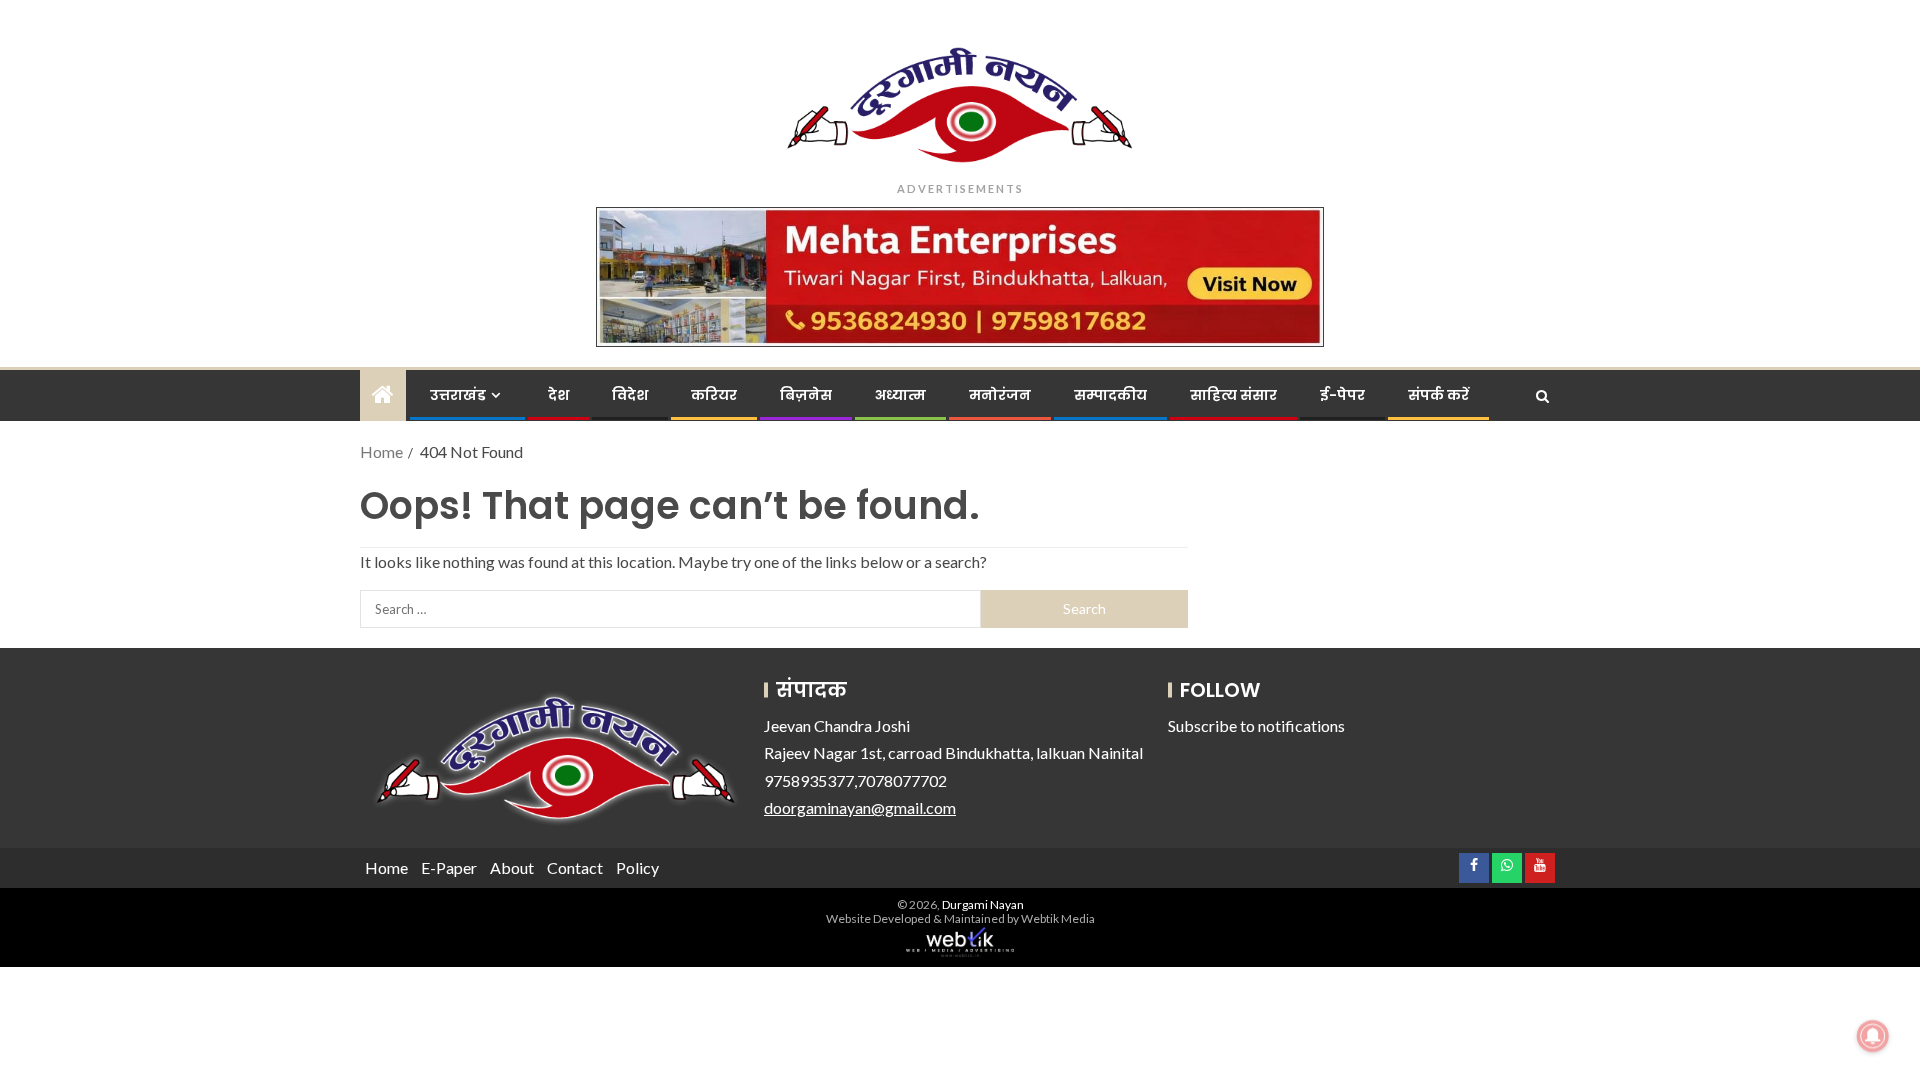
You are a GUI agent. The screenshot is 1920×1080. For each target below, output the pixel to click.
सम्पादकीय (1110, 395)
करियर (714, 395)
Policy (637, 867)
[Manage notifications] (1873, 1036)
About (512, 867)
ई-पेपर (1342, 395)
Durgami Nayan (983, 904)
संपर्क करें (1438, 395)
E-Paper (449, 867)
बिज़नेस (806, 395)
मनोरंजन (1000, 395)
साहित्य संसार (1233, 395)
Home (386, 867)
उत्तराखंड (458, 395)
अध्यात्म (900, 395)
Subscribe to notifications (1256, 725)
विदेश (630, 395)
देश (558, 395)
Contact (575, 867)
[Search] (1542, 396)
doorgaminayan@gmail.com (860, 807)
